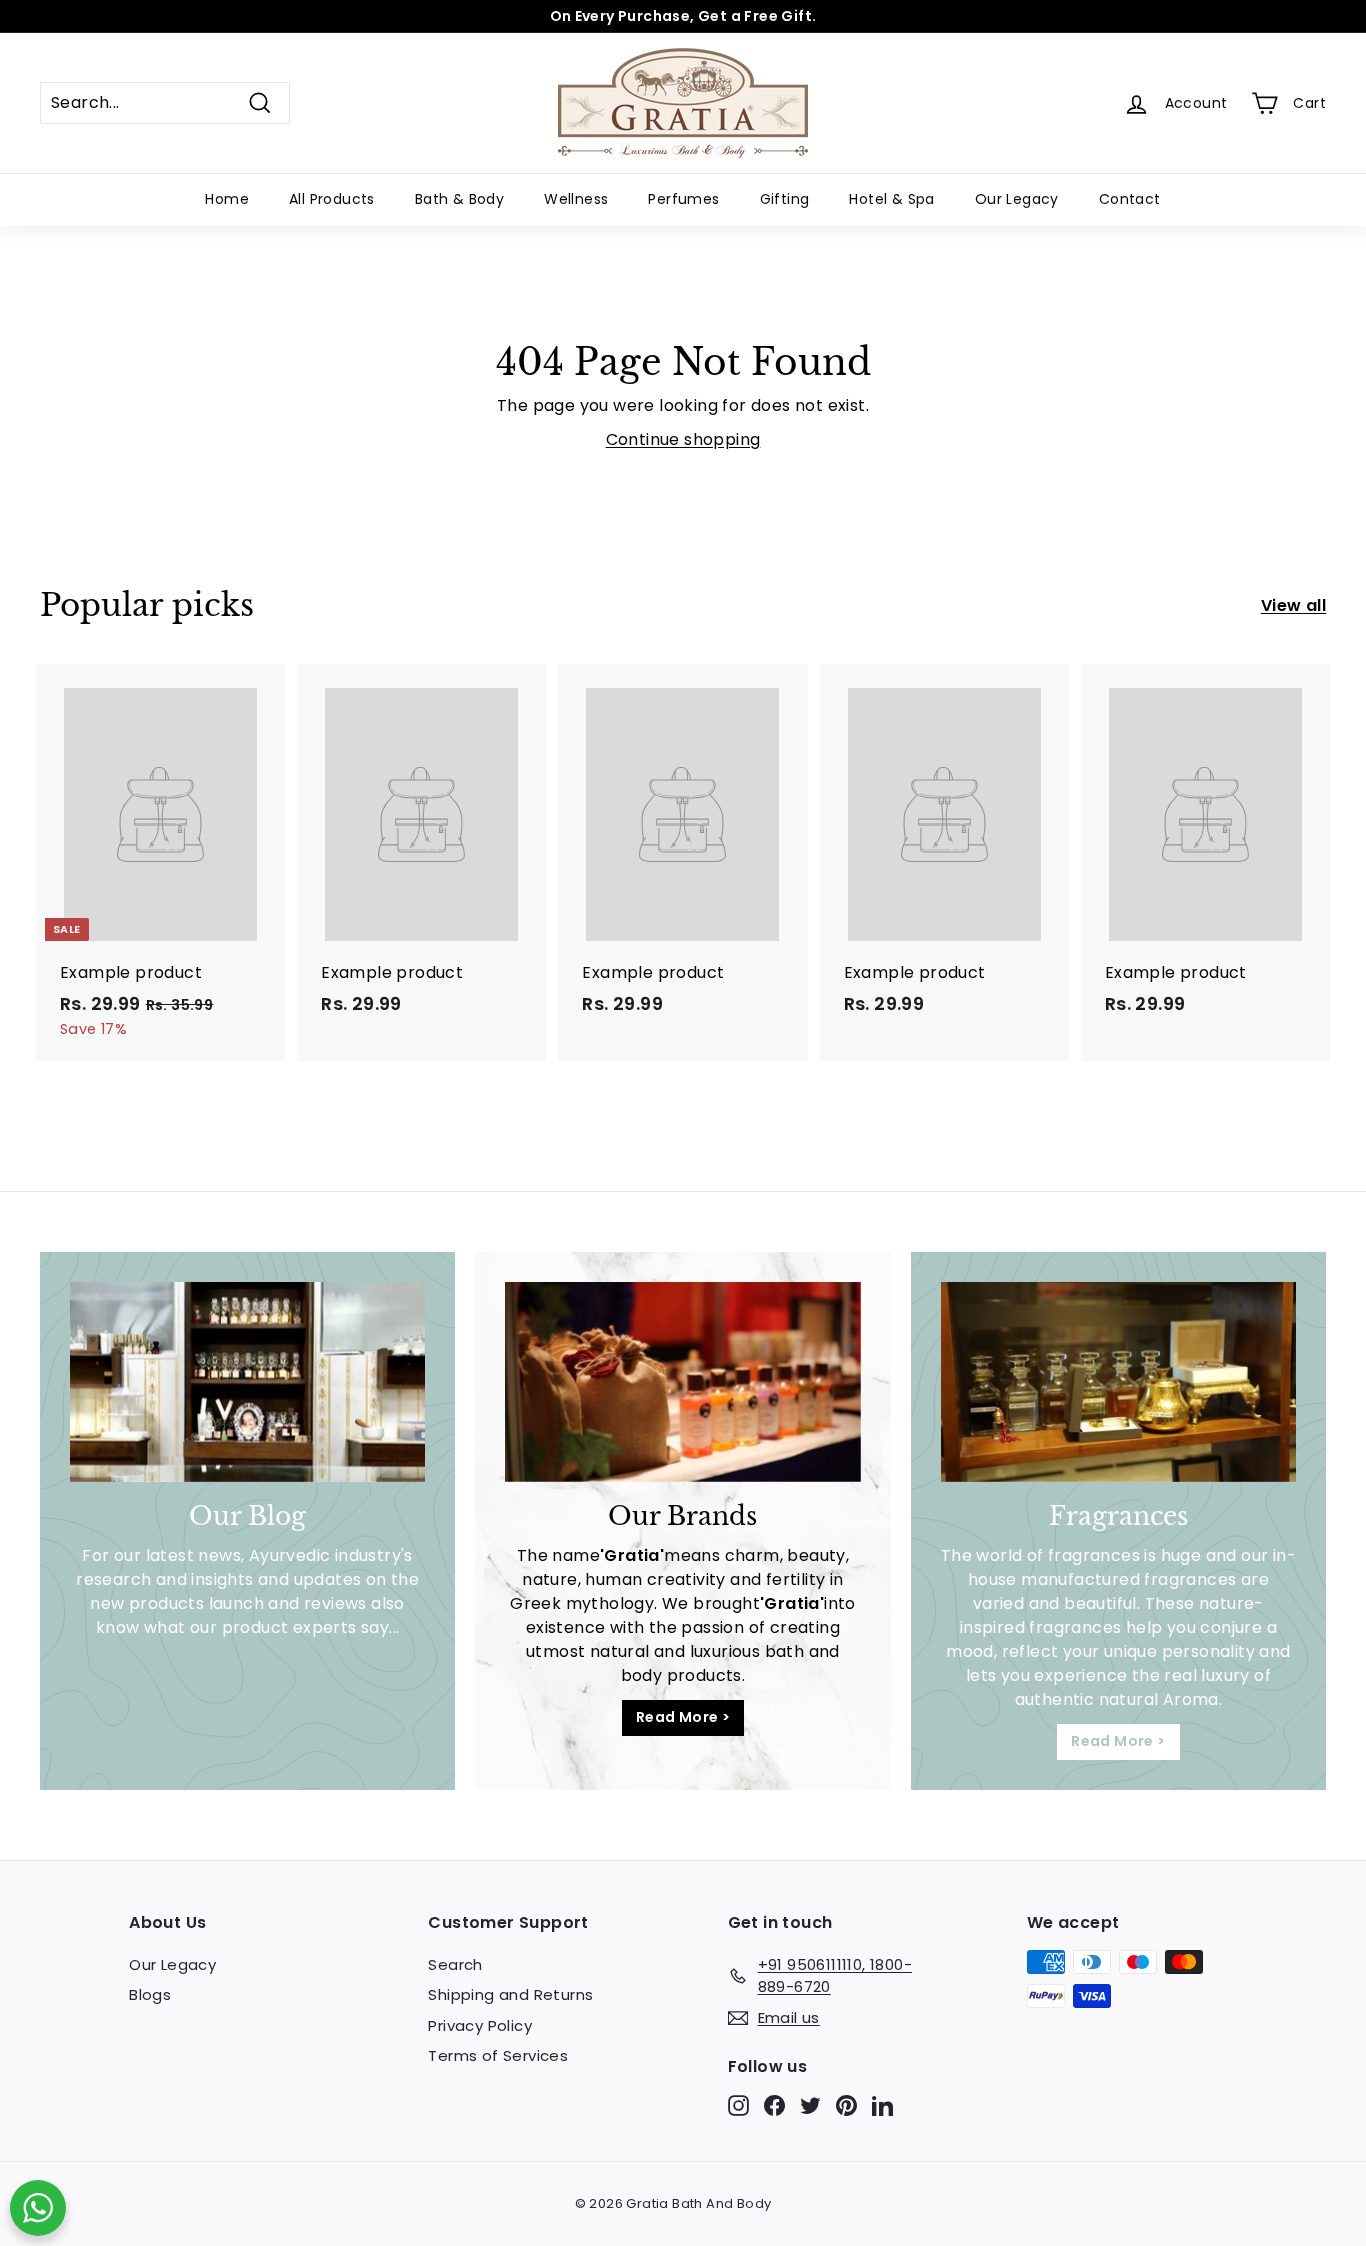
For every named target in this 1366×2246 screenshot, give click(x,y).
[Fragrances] (1118, 1382)
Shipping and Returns (510, 1994)
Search (455, 1964)
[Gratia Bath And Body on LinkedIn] (882, 2105)
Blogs (150, 1994)
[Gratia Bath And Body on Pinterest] (846, 2105)
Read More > (683, 1717)
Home (227, 199)
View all (1293, 605)
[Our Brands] (682, 1382)
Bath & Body (459, 199)
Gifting (785, 199)
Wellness (576, 199)
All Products (332, 199)
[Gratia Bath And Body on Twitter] (810, 2105)
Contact (1130, 199)
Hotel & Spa (891, 199)
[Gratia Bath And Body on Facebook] (774, 2105)
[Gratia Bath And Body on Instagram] (738, 2105)
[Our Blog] (247, 1382)
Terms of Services (498, 2055)
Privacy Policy (480, 2025)
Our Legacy (1017, 199)
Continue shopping (683, 439)
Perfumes (683, 199)
